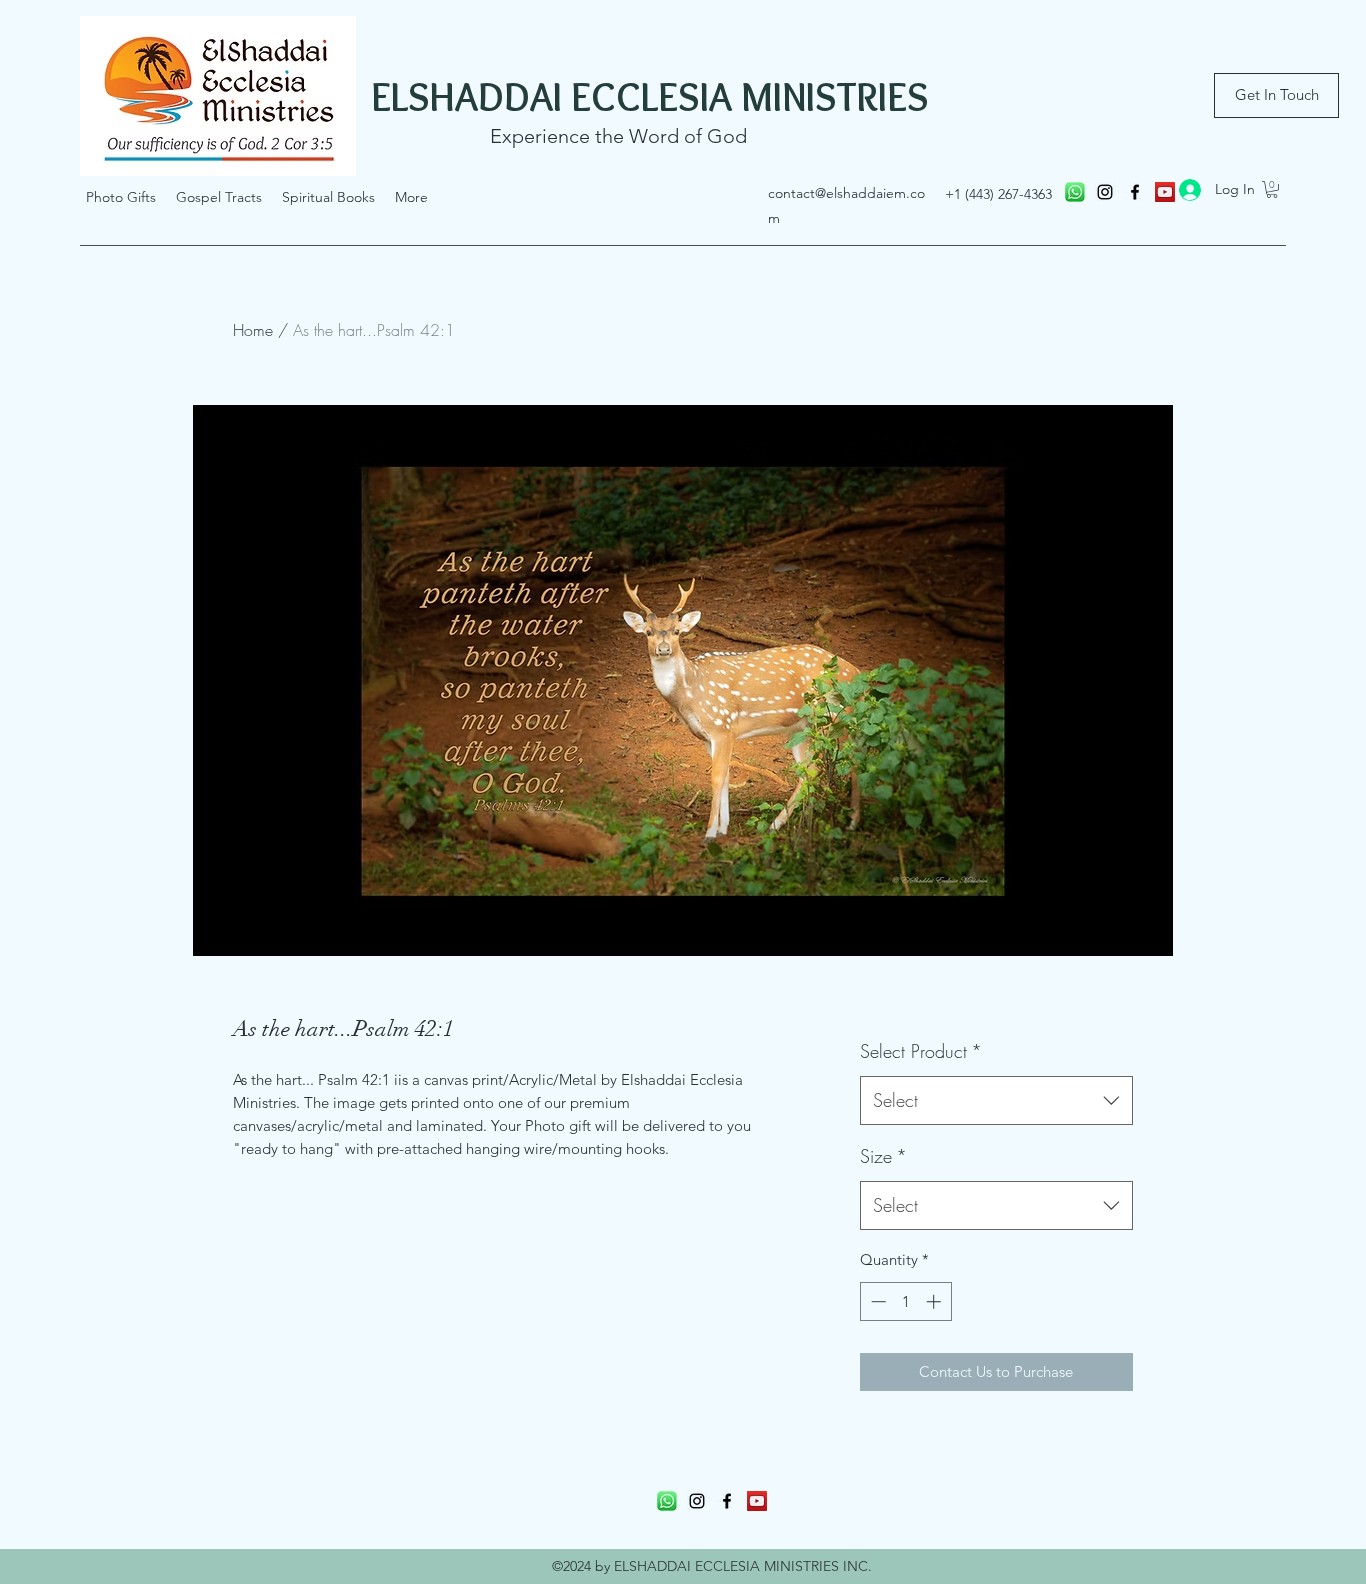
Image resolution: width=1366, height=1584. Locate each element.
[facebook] (1135, 192)
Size (883, 1156)
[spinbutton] (905, 1301)
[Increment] (935, 1301)
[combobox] (996, 1101)
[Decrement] (876, 1301)
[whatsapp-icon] (1075, 192)
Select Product (921, 1051)
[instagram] (1105, 192)
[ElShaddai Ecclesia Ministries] (757, 1501)
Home (253, 330)
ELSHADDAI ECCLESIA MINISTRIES (650, 96)
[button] (1272, 189)
